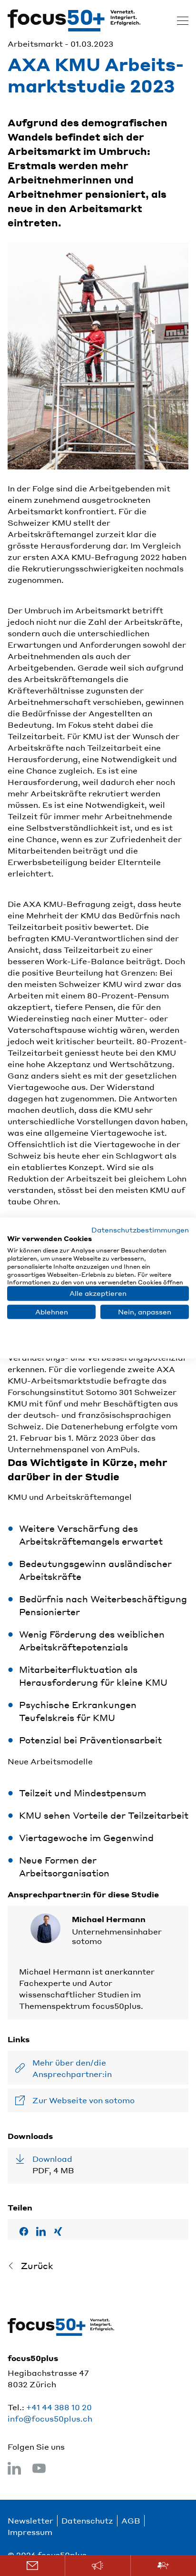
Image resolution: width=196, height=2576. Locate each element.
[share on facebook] (24, 2231)
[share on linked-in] (41, 2231)
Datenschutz (87, 2520)
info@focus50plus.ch (50, 2418)
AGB (131, 2520)
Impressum (30, 2532)
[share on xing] (58, 2231)
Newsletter (30, 2520)
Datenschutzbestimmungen (140, 1229)
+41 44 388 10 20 (59, 2407)
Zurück (37, 2265)
